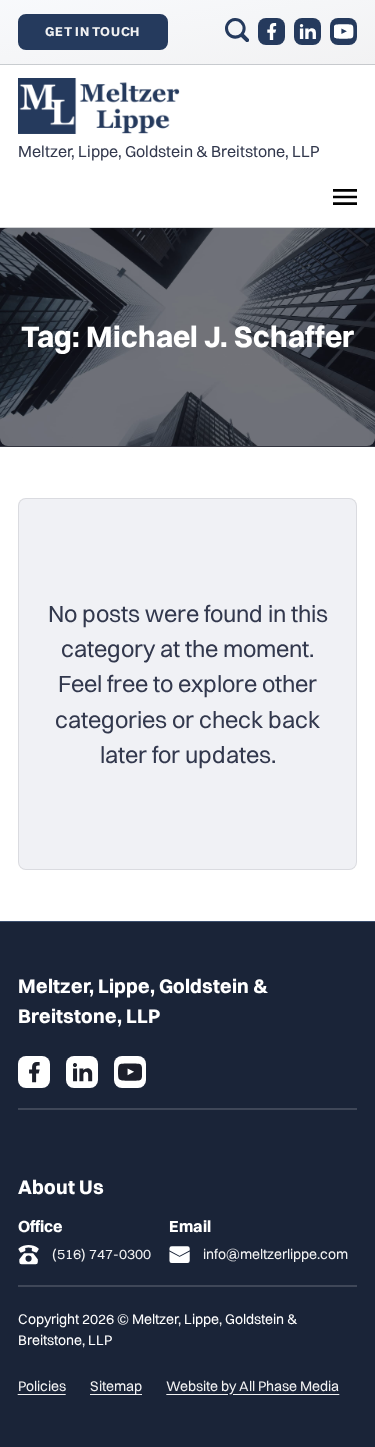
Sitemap (116, 1386)
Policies (42, 1386)
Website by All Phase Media (252, 1386)
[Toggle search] (237, 30)
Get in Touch (92, 31)
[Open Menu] (345, 197)
